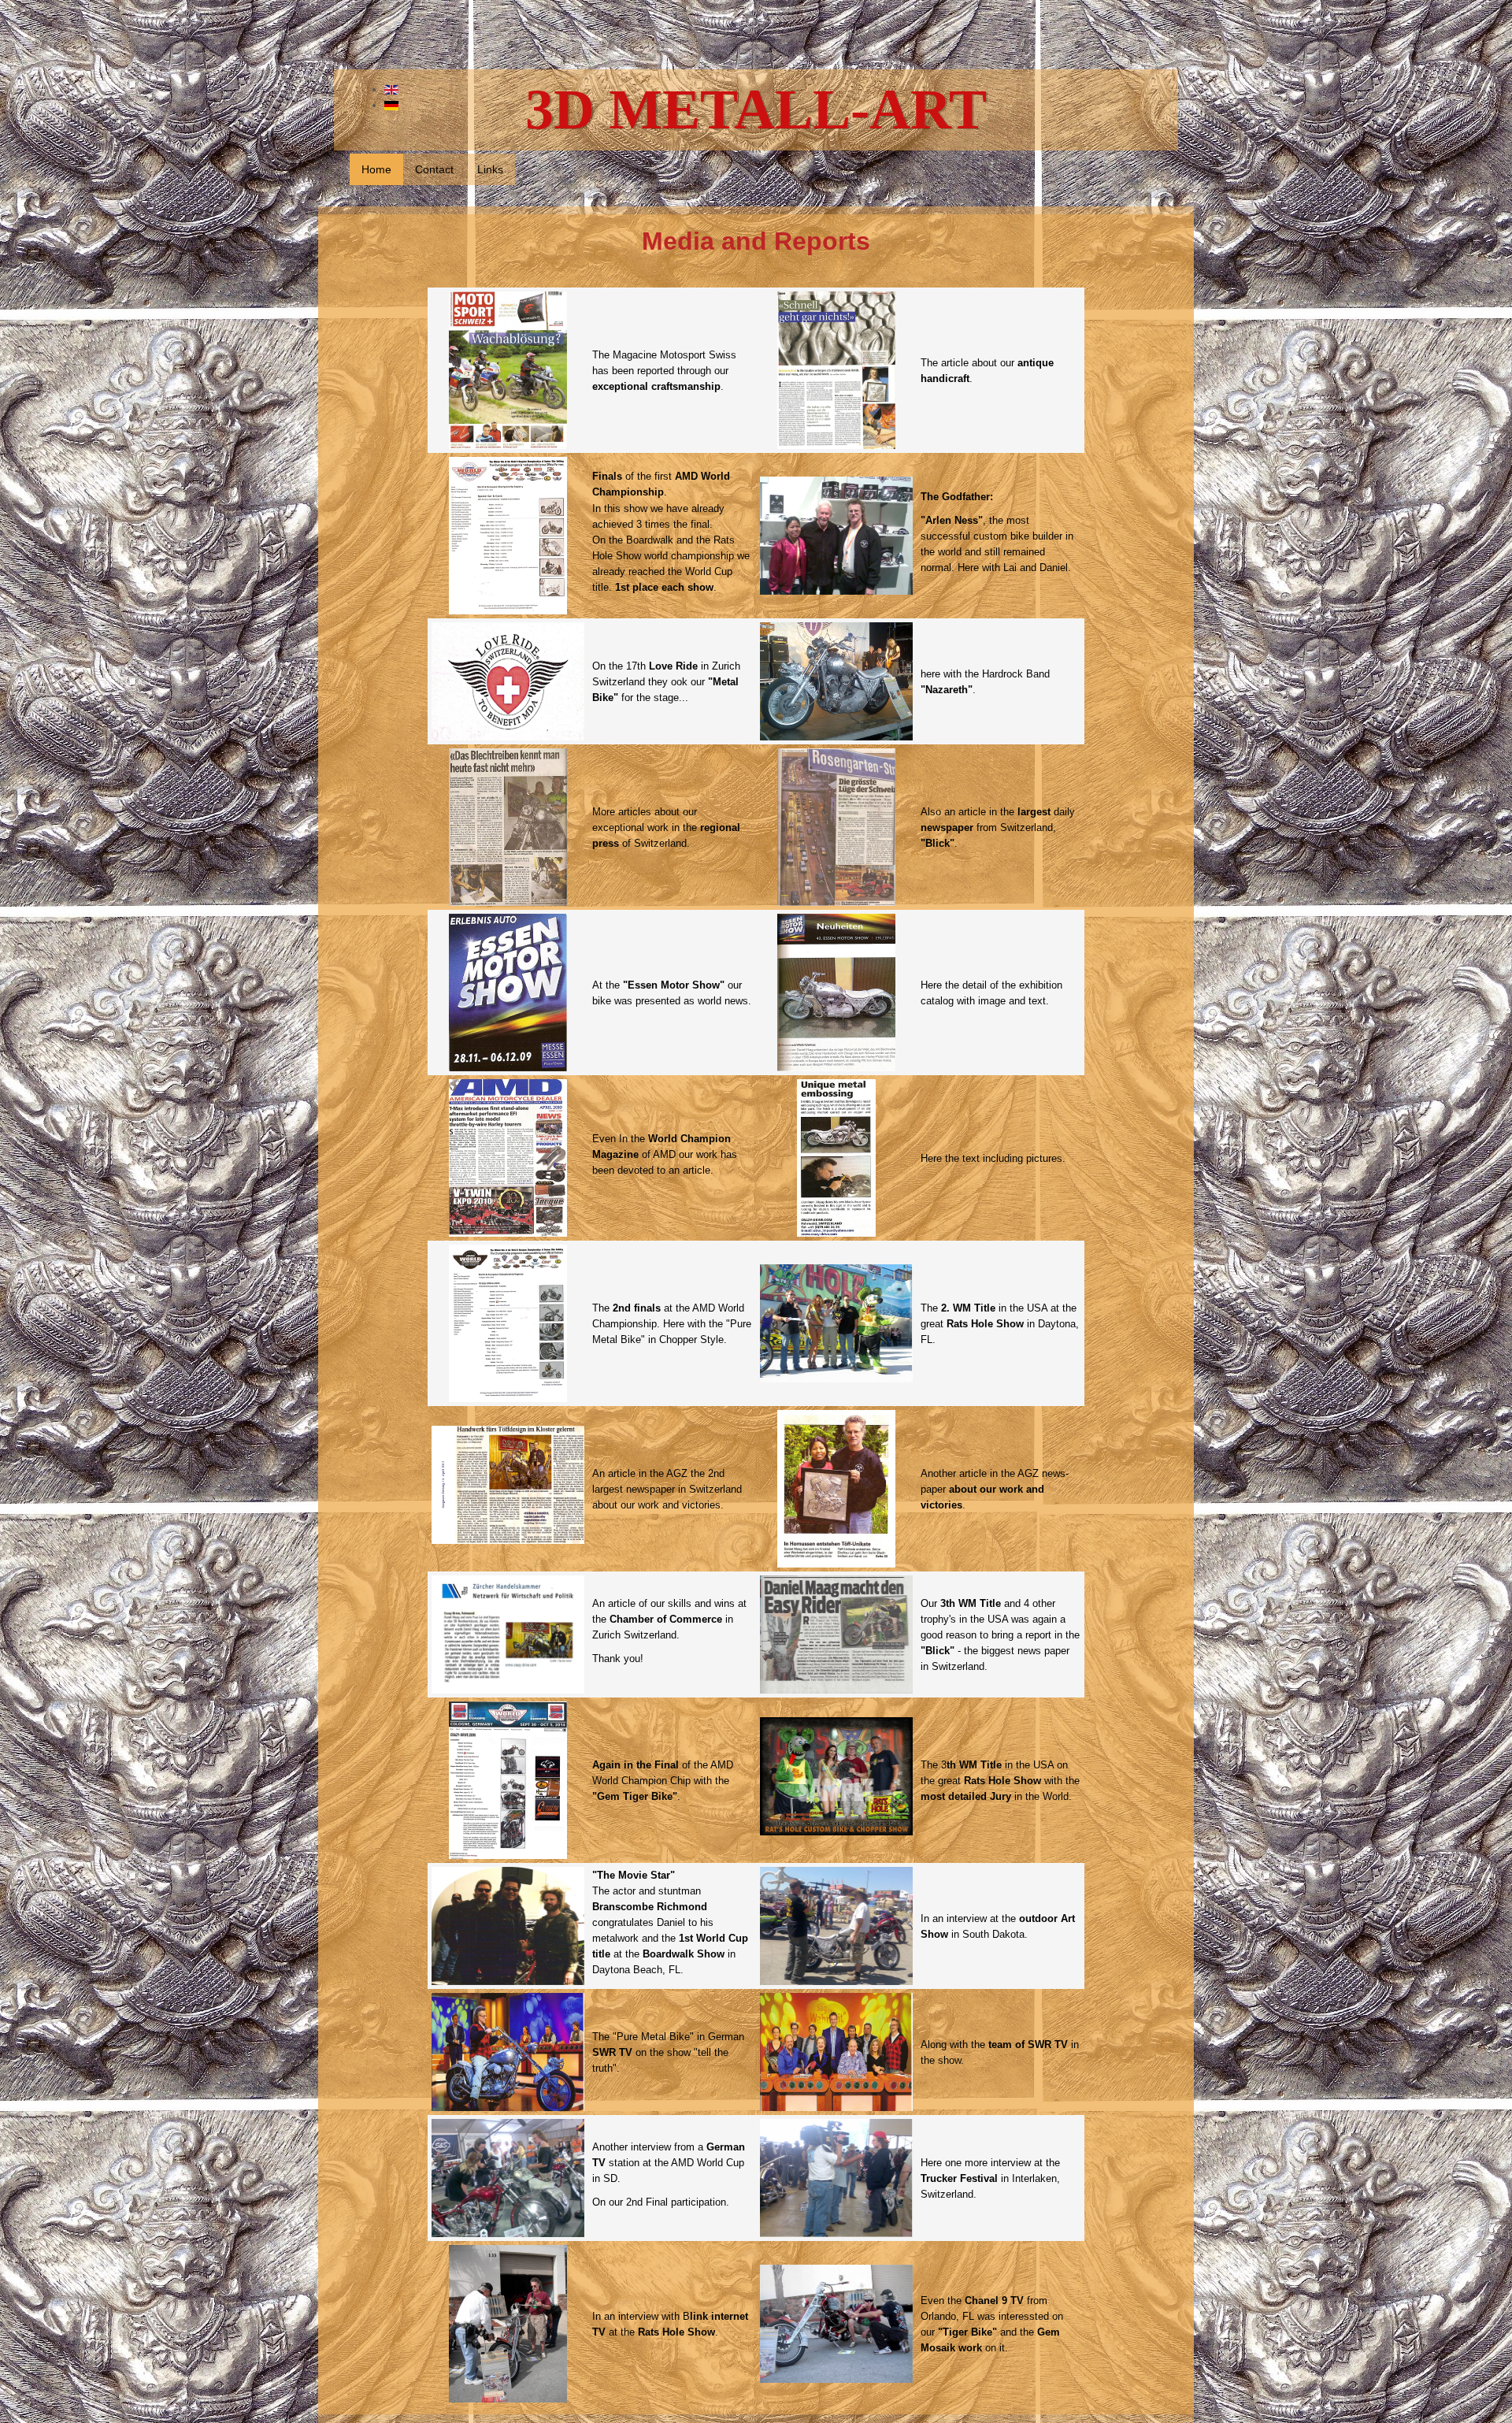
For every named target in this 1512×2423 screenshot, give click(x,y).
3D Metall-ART (756, 109)
